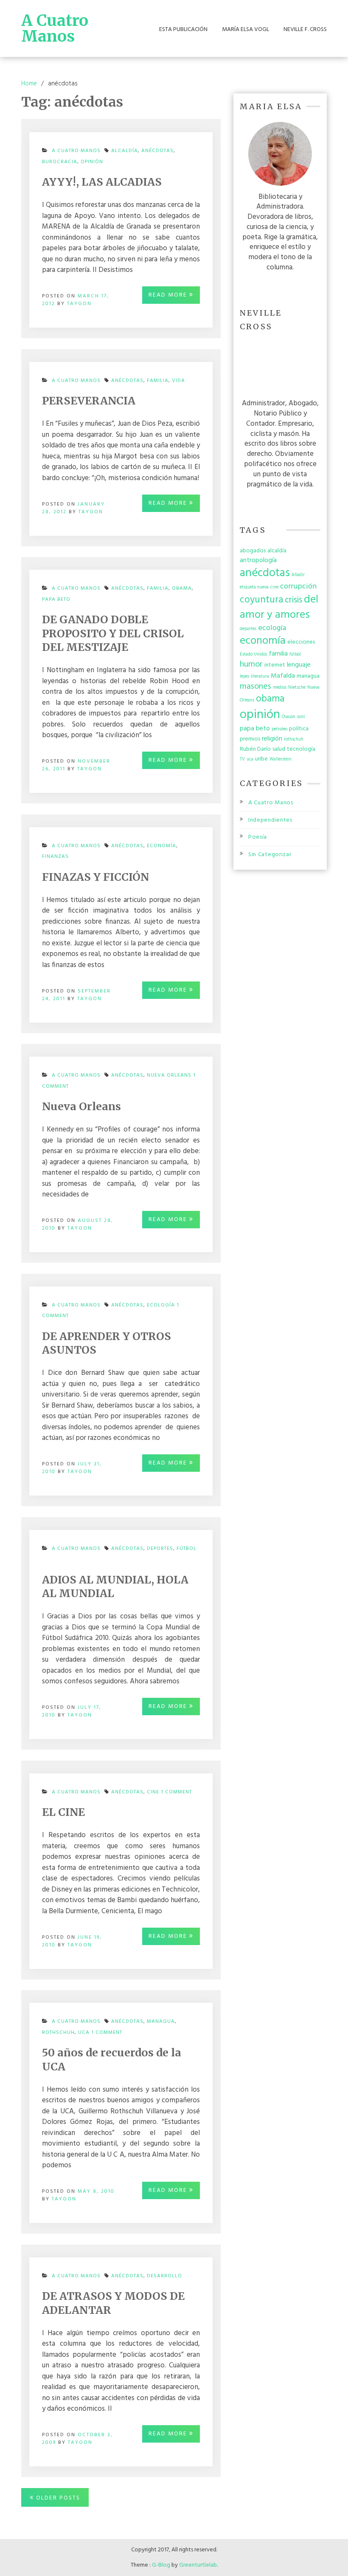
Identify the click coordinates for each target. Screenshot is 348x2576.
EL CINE (63, 1812)
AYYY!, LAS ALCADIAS (102, 182)
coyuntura (261, 600)
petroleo (279, 729)
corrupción (298, 587)
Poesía (258, 837)
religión (272, 739)
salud (279, 749)
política (299, 729)
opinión (92, 162)
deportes (160, 1549)
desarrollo (164, 2276)
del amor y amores (279, 607)
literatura (260, 677)
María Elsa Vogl (246, 30)
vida (178, 381)
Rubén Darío (255, 749)
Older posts (58, 2498)
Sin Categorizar (270, 855)
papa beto (56, 599)
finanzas (55, 857)
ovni (301, 717)
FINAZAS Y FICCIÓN (95, 877)
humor (251, 665)
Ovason (289, 717)
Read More (169, 295)
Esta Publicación (183, 30)
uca (84, 2033)
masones (255, 687)
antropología (258, 560)
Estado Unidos (253, 655)
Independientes (270, 820)
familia (158, 381)
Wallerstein (281, 759)
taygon (79, 304)
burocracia (60, 162)
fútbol (187, 1549)
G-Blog (161, 2565)
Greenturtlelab (198, 2565)
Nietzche (297, 688)
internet (275, 665)
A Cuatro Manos (55, 28)
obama (182, 588)
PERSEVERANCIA (89, 401)
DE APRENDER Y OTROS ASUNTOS (107, 1343)
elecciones (301, 642)
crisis (293, 600)
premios (250, 739)
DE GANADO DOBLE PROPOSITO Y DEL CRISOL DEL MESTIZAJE (113, 633)
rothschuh (58, 2033)
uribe (261, 759)
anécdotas (157, 151)
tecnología (301, 749)
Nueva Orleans (169, 1075)
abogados (253, 551)
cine (153, 1792)
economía (161, 846)
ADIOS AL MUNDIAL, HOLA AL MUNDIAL (115, 1587)
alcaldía (125, 151)
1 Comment (177, 1794)
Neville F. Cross (305, 30)
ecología (161, 1305)
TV (242, 759)
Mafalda (283, 676)
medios (280, 688)
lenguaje (299, 665)
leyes (244, 677)
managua (161, 2022)
